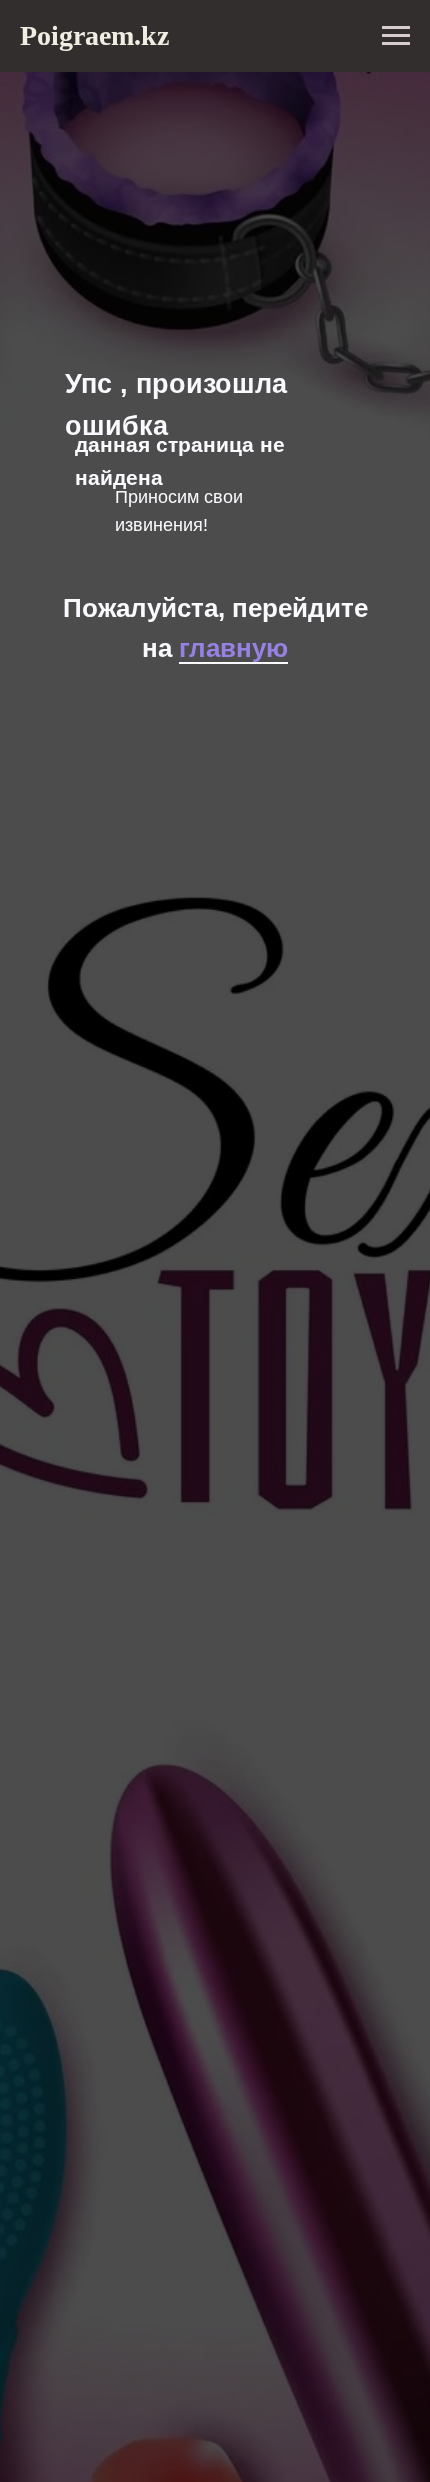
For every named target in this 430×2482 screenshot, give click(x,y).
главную (233, 648)
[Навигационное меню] (396, 36)
